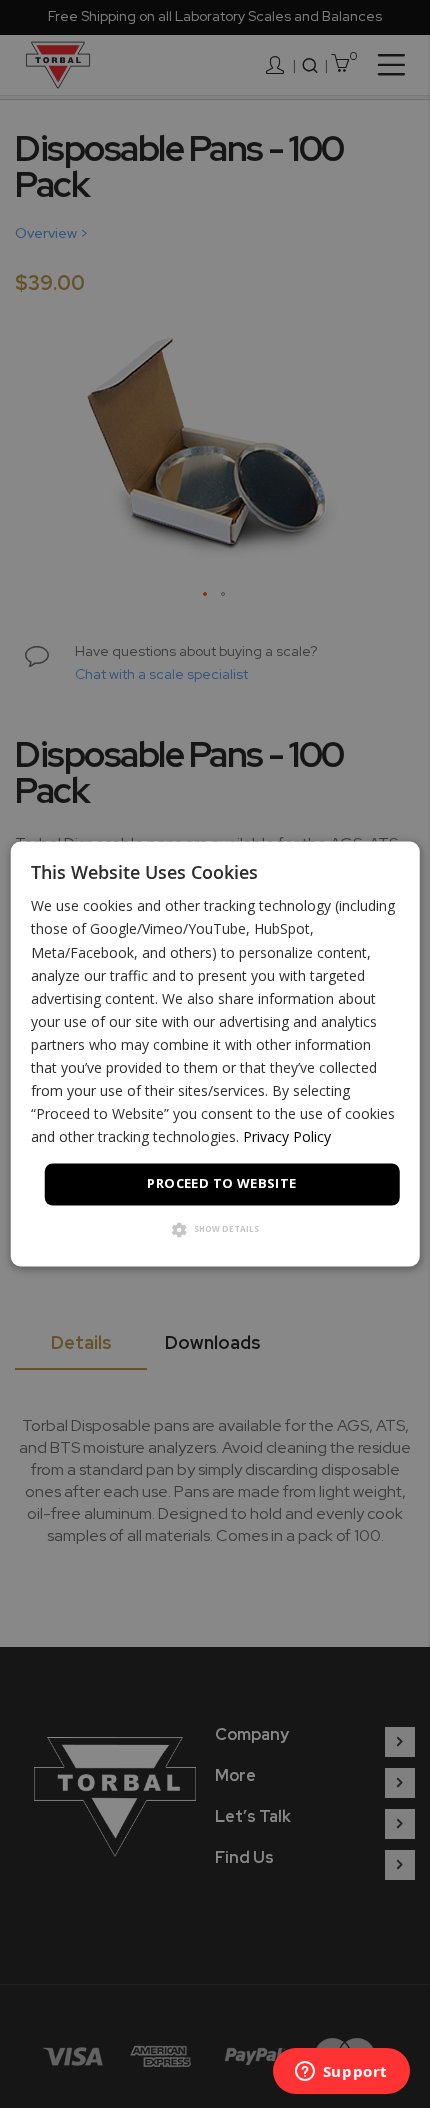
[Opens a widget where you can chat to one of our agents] (341, 2073)
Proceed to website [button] (221, 1184)
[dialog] (215, 1053)
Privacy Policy (287, 1137)
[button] (215, 1231)
